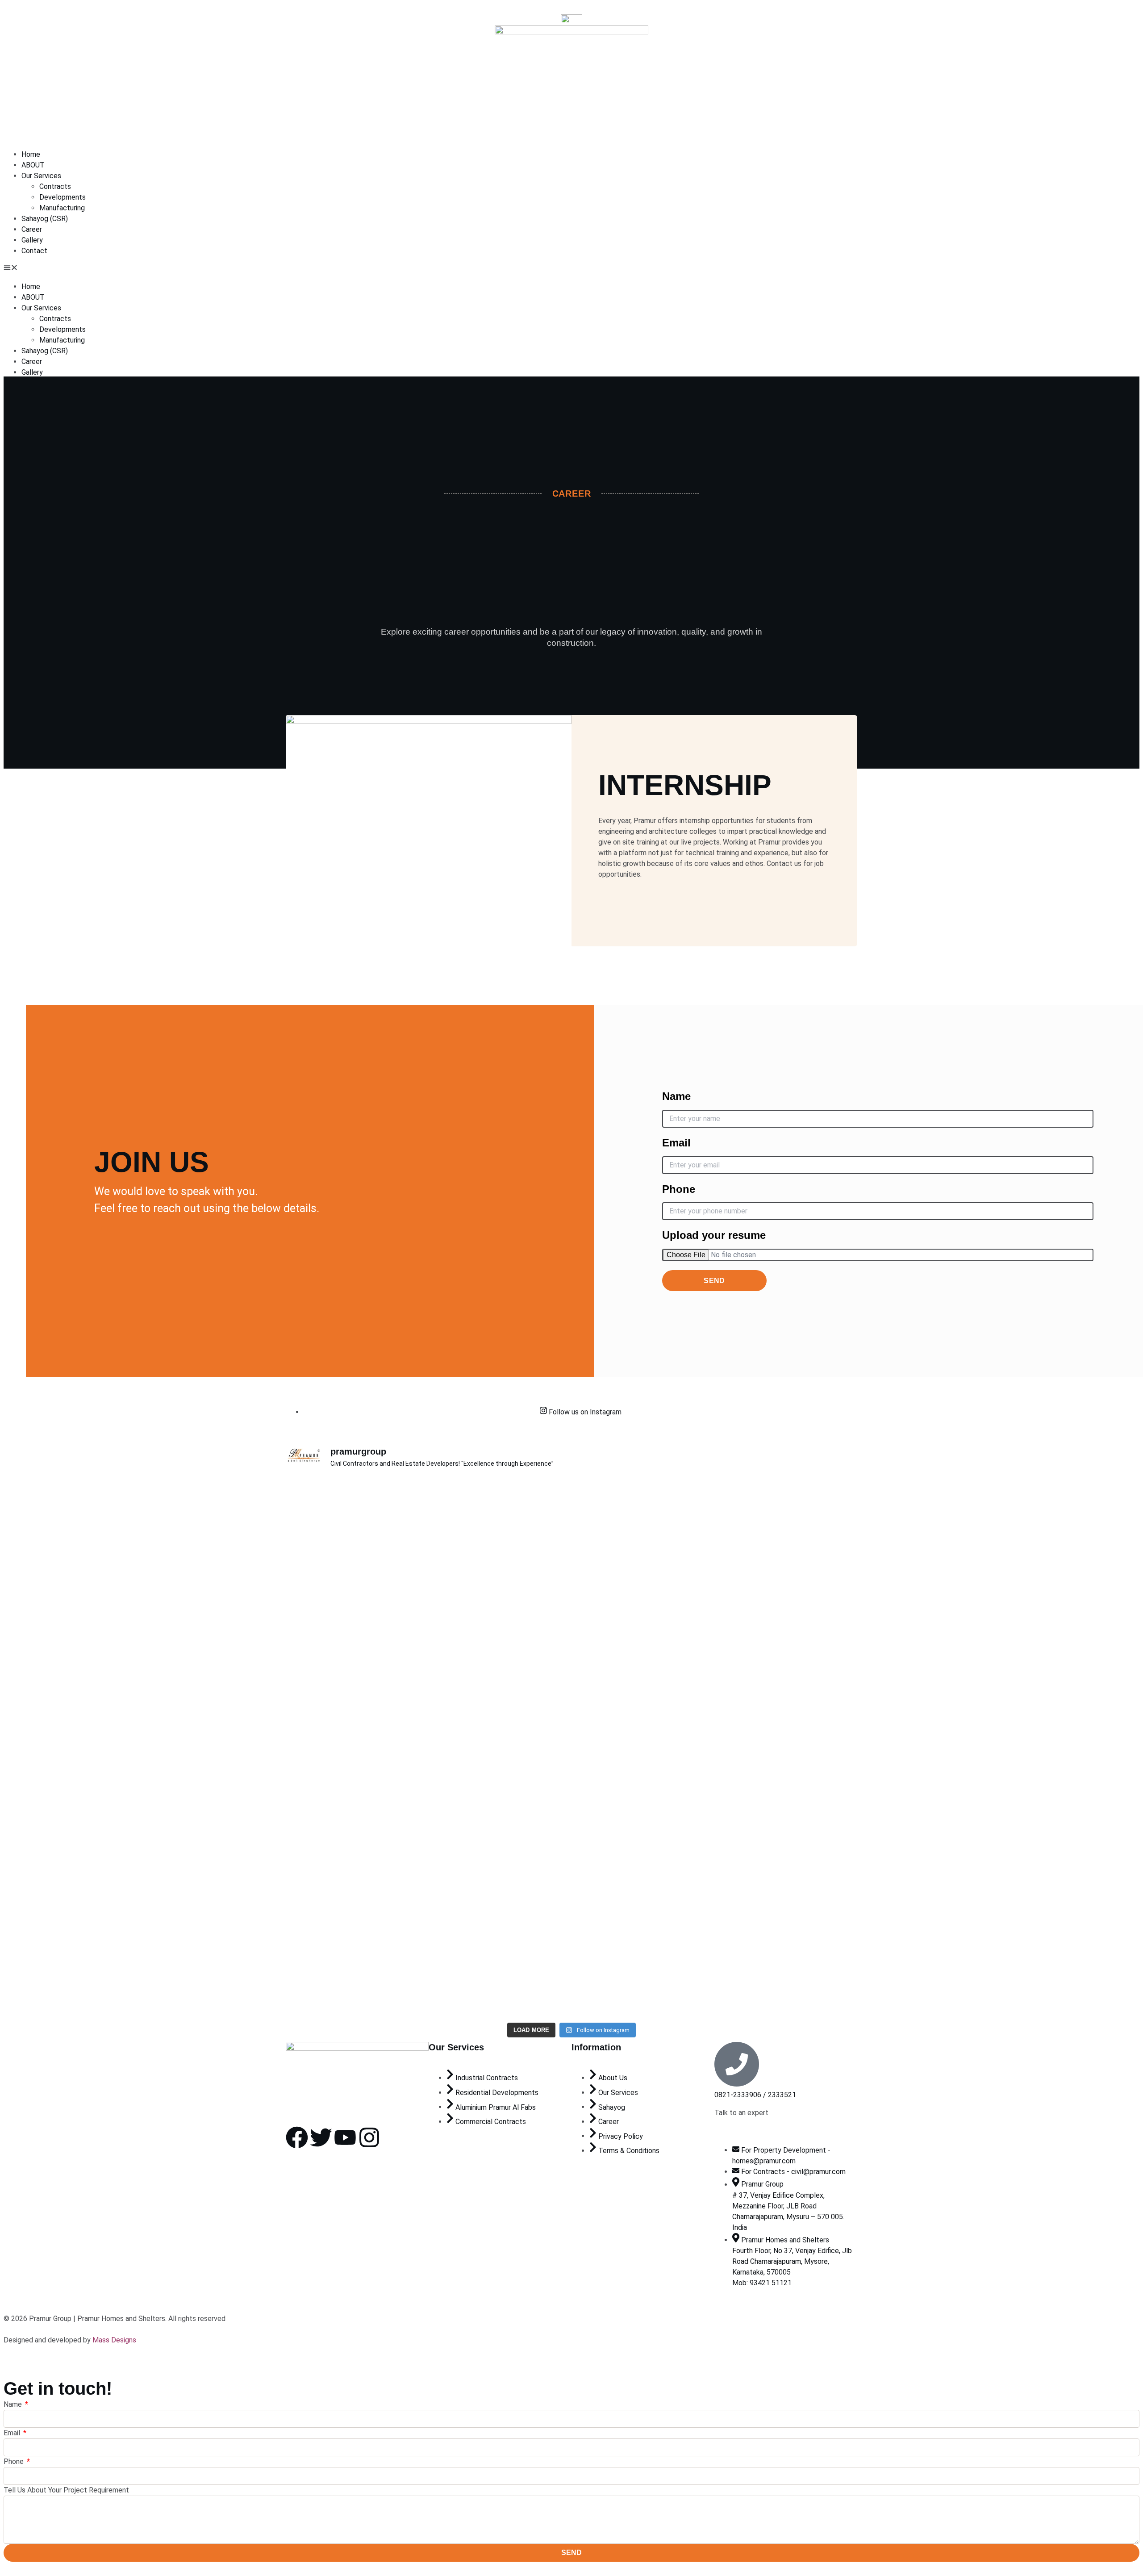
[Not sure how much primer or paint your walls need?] (715, 1544)
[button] (571, 269)
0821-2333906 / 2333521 (755, 2095)
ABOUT (33, 165)
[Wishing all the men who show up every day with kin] (811, 1801)
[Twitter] (321, 2137)
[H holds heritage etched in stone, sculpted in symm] (619, 1886)
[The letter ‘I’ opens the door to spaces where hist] (619, 1619)
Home (31, 154)
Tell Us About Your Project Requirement (66, 2490)
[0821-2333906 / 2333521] (737, 2064)
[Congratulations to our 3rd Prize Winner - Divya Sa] (428, 1838)
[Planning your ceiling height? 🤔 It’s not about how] (715, 1844)
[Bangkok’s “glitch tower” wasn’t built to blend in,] (524, 1587)
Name (676, 1096)
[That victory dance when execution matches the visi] (524, 1806)
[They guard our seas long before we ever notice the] (332, 1534)
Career (32, 229)
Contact (34, 251)
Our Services (41, 176)
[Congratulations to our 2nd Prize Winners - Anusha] (332, 1844)
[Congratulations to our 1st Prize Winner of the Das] (811, 1571)
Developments (63, 197)
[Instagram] (369, 2137)
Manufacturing (62, 208)
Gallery (32, 240)
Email (676, 1143)
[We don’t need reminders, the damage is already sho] (428, 1555)
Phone (679, 1189)
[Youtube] (345, 2137)
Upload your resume (714, 1235)
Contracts (55, 186)
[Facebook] (297, 2137)
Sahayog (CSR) (45, 219)
